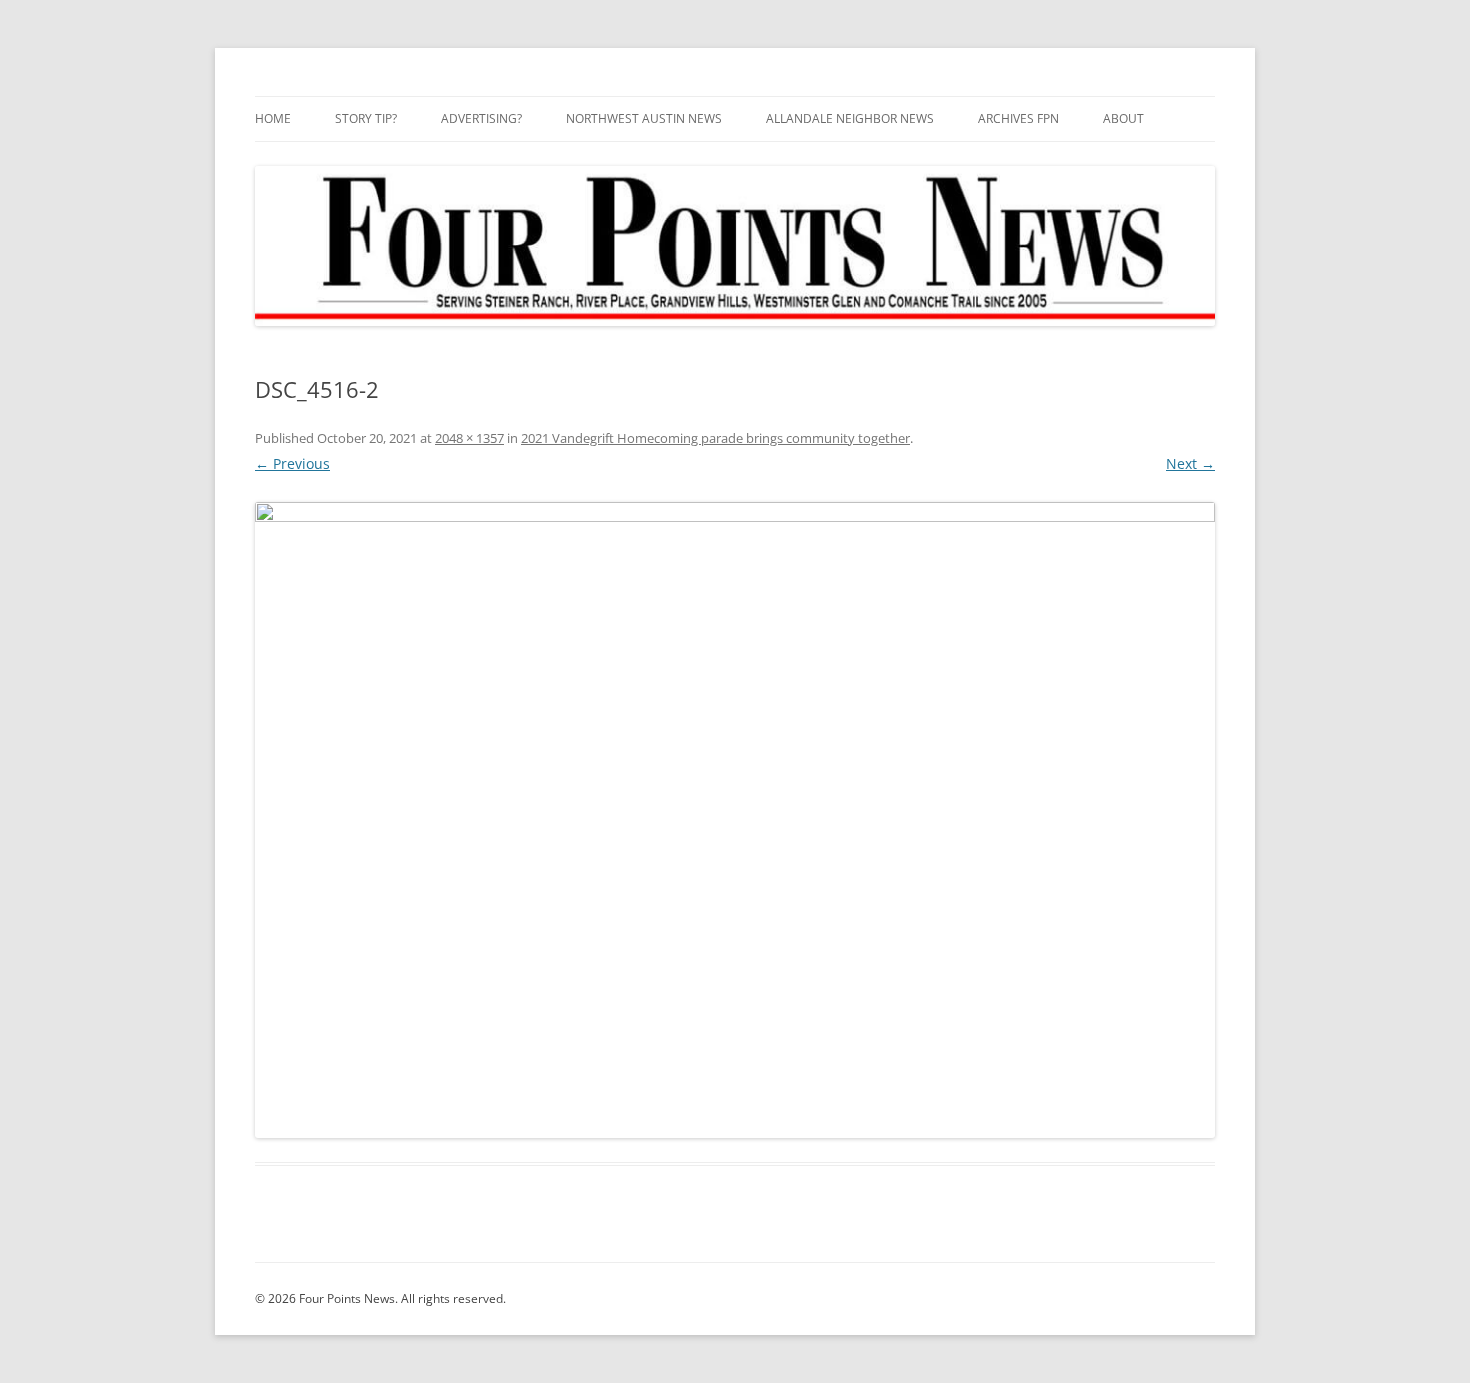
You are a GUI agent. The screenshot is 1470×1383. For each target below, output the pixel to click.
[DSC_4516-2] (735, 820)
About (1123, 118)
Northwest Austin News (644, 118)
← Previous (292, 463)
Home (273, 118)
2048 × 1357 (469, 438)
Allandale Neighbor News (850, 118)
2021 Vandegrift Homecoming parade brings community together (715, 438)
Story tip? (366, 118)
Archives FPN (1018, 118)
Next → (1190, 463)
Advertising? (481, 118)
